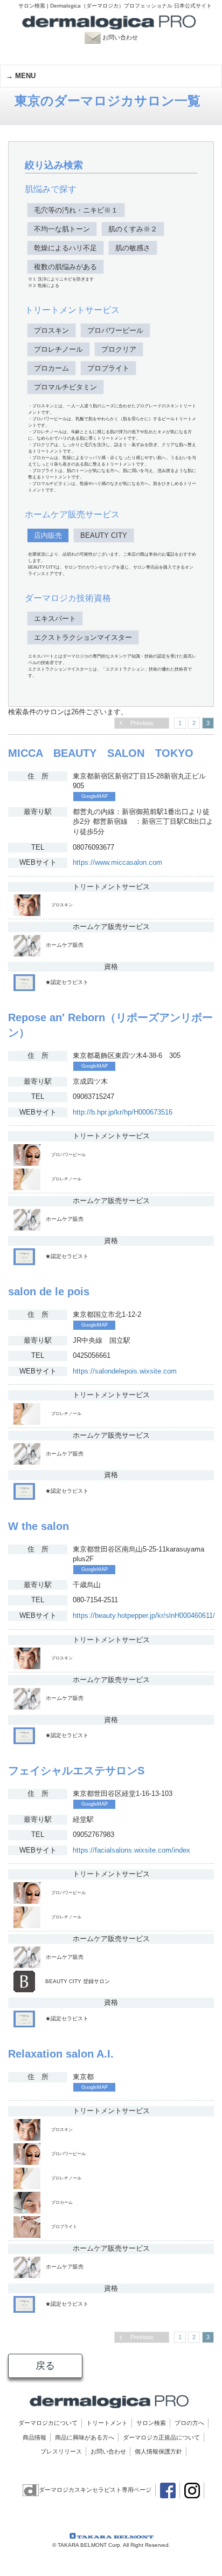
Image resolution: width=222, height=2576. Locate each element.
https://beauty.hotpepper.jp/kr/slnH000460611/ (144, 1615)
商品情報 (34, 2437)
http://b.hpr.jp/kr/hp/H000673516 (123, 1112)
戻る (45, 2366)
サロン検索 (151, 2423)
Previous (142, 723)
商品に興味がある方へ (85, 2437)
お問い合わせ (125, 37)
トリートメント (107, 2423)
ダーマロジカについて (48, 2423)
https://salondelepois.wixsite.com (125, 1371)
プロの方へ (189, 2423)
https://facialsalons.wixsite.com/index (131, 1850)
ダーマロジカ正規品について (161, 2437)
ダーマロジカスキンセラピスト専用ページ (95, 2490)
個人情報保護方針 (158, 2451)
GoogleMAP (95, 796)
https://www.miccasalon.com (117, 862)
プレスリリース (61, 2451)
